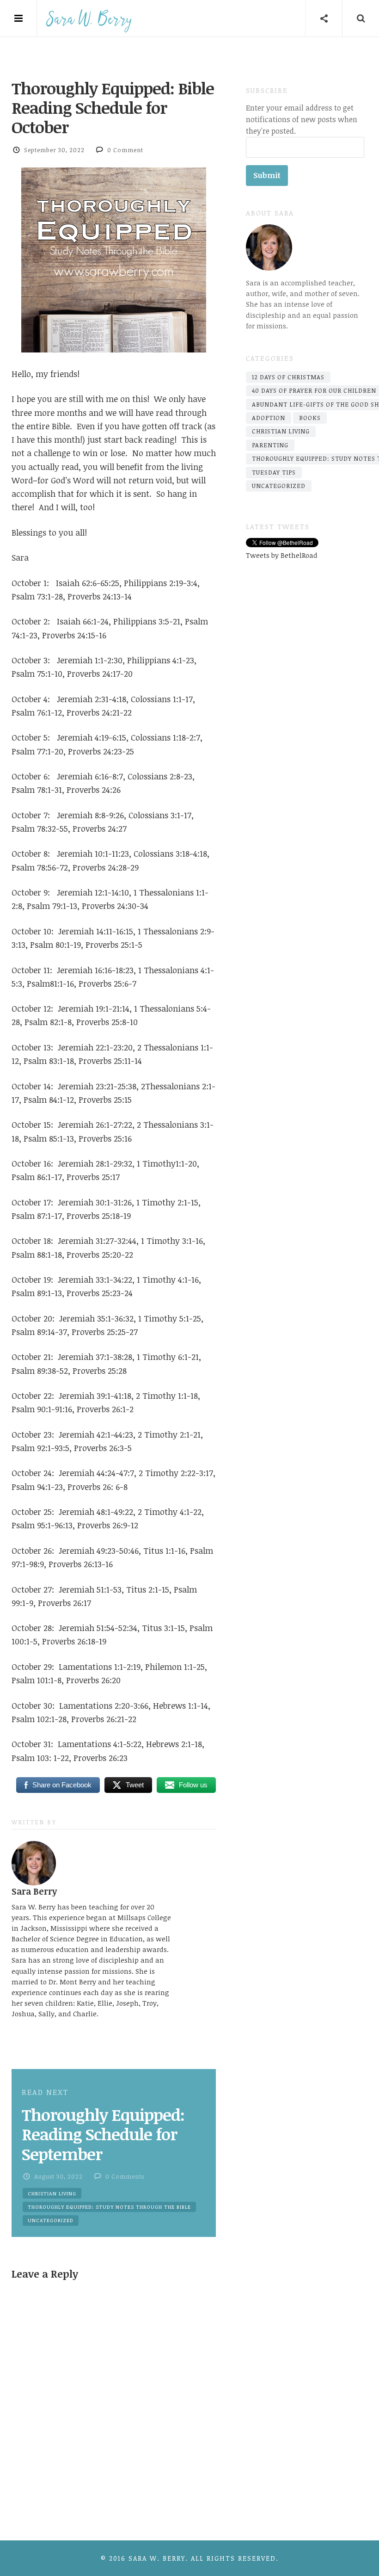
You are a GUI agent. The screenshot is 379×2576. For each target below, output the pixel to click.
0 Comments (125, 2176)
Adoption (269, 418)
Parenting (270, 445)
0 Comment (125, 150)
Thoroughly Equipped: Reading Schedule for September (103, 2134)
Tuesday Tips (274, 472)
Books (310, 418)
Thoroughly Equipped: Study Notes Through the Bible (109, 2207)
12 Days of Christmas (288, 377)
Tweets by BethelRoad (282, 555)
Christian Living (52, 2193)
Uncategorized (51, 2220)
